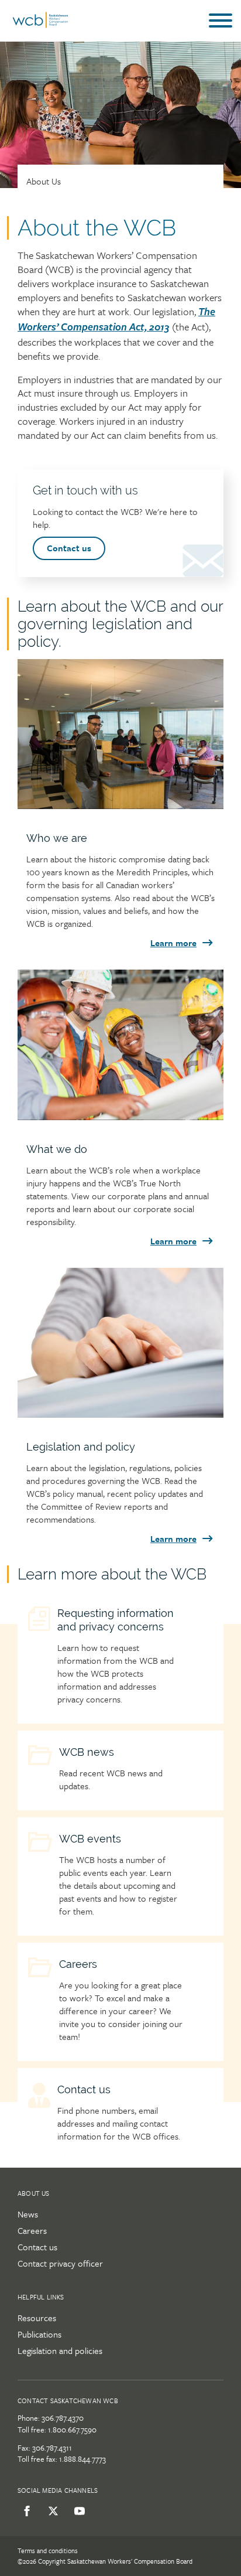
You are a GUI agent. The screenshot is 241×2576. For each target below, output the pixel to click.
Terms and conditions (48, 2551)
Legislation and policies (60, 2350)
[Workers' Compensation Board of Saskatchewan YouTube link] (78, 2511)
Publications (39, 2334)
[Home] (40, 25)
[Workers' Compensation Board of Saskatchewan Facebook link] (25, 2511)
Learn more (173, 943)
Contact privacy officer (60, 2263)
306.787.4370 (63, 2418)
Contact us (69, 548)
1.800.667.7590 (72, 2430)
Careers (32, 2230)
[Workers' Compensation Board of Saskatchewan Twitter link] (51, 2511)
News (28, 2214)
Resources (37, 2318)
